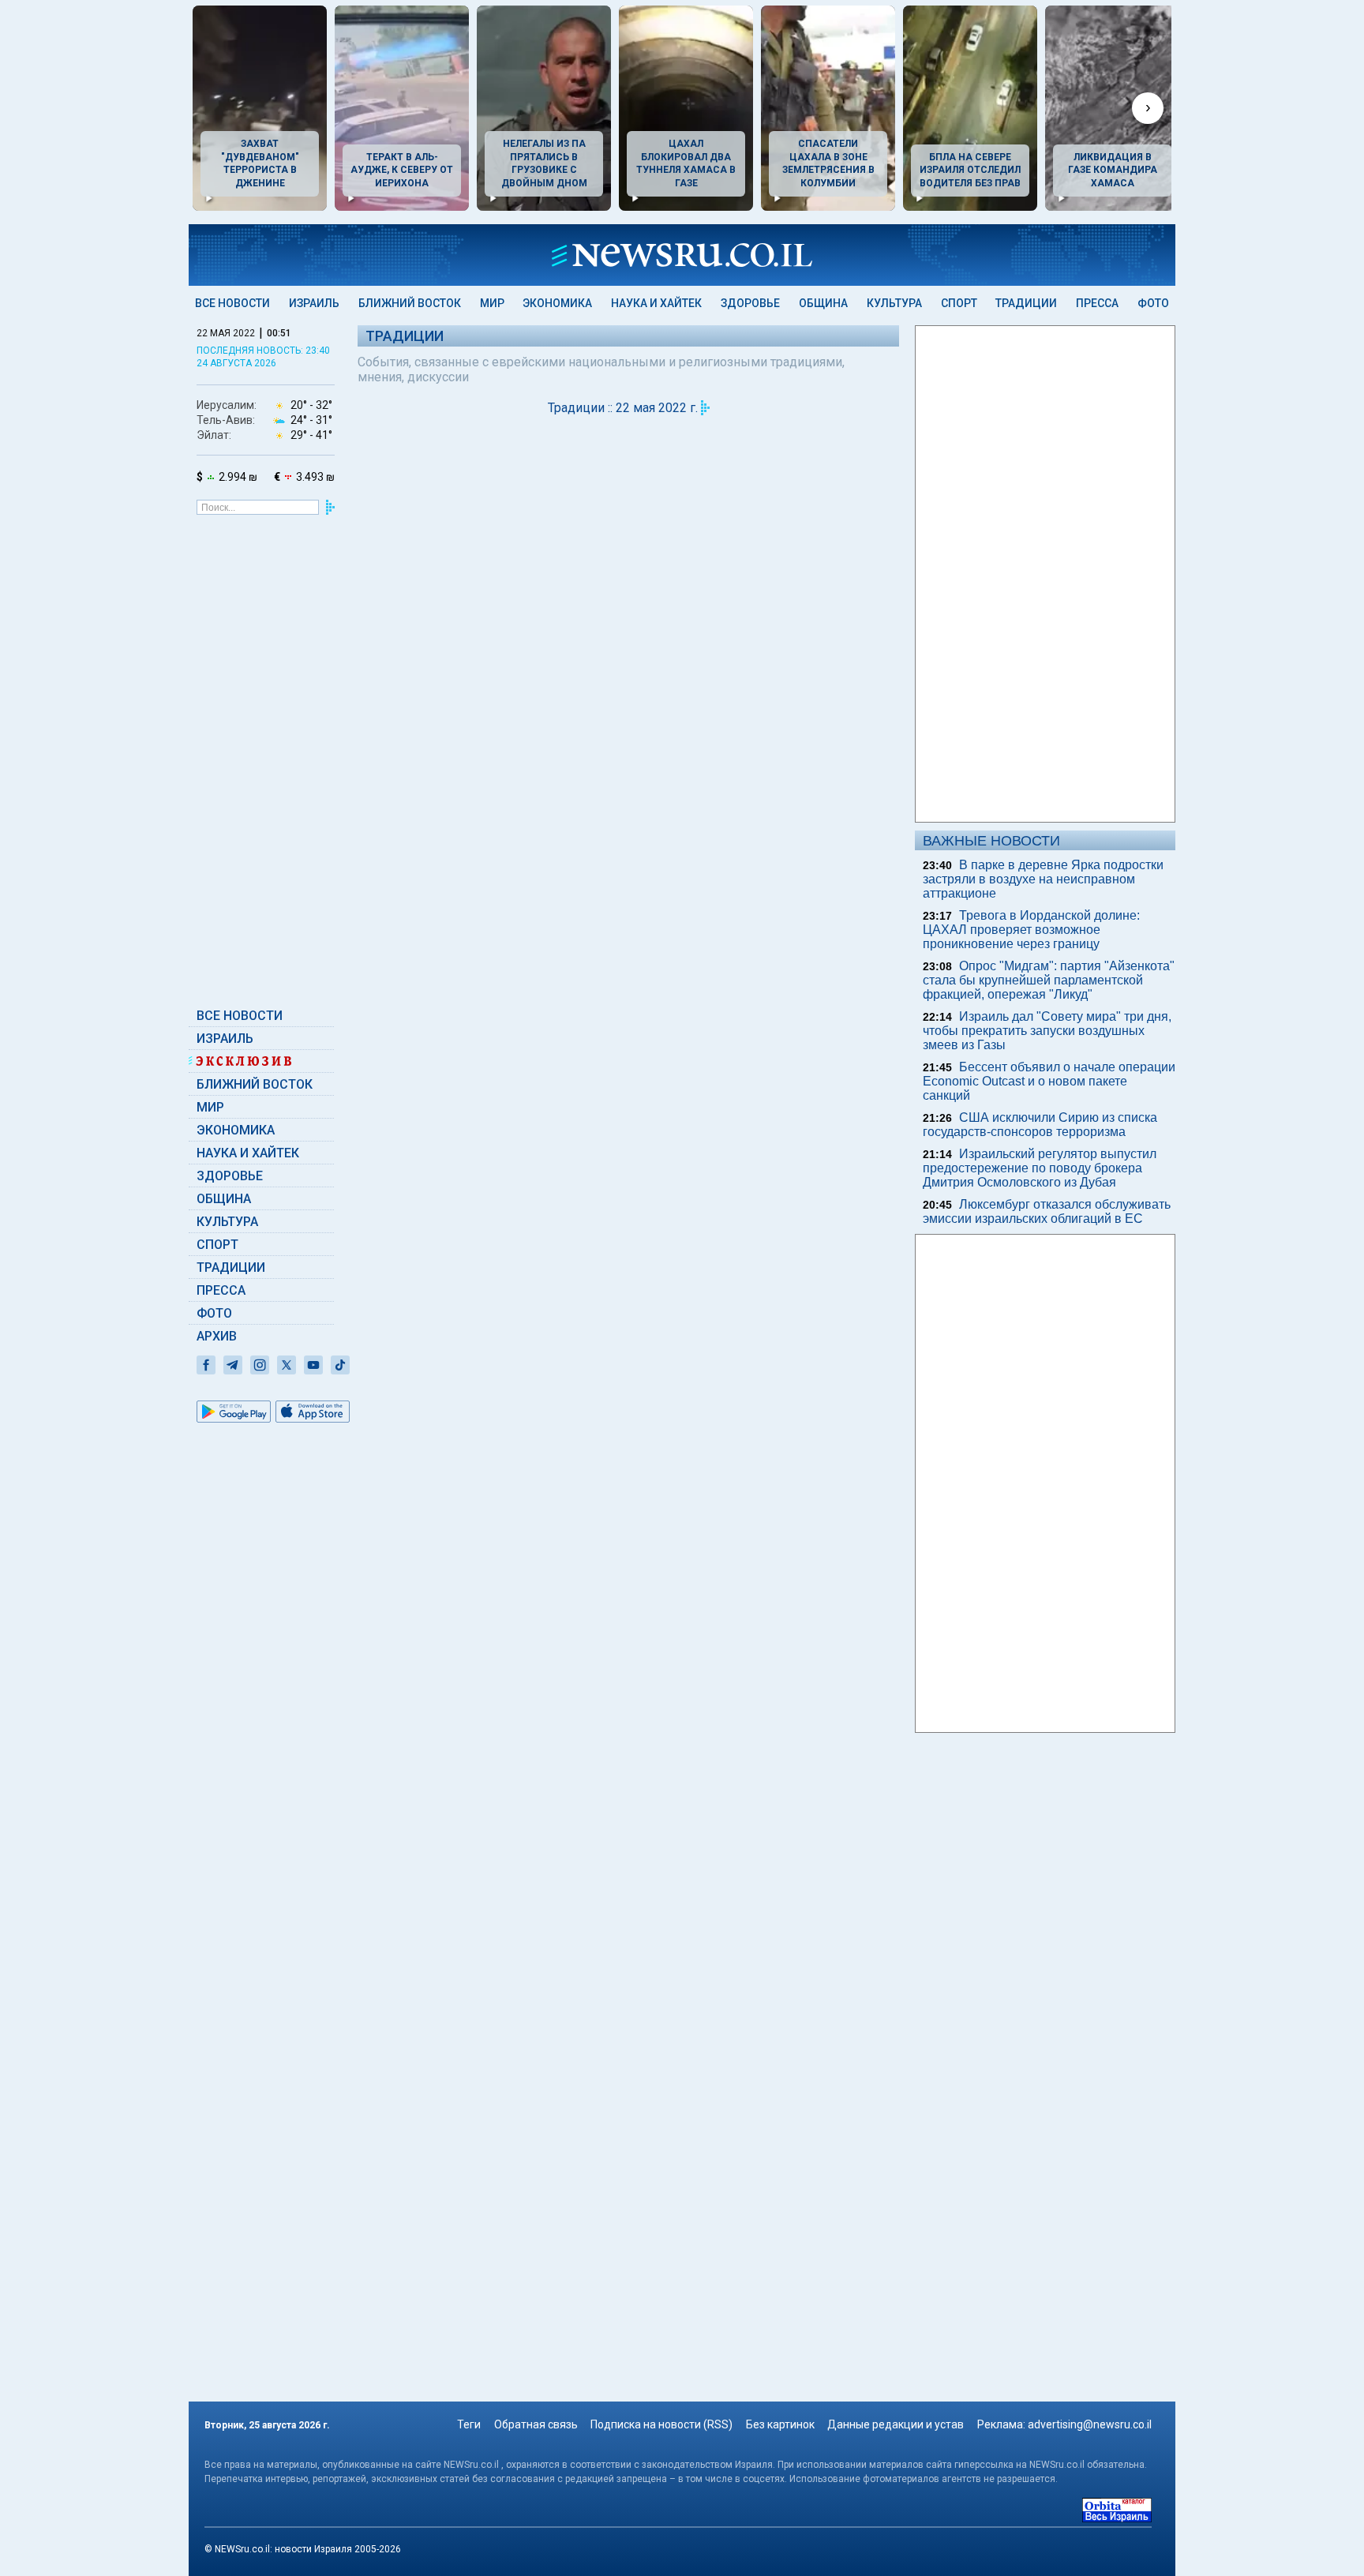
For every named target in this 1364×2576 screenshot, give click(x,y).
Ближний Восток (410, 303)
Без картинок (780, 2424)
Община (823, 303)
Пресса (1097, 303)
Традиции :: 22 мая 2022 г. (623, 408)
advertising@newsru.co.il (1090, 2424)
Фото (1153, 303)
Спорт (959, 303)
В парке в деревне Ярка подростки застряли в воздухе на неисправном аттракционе (1043, 879)
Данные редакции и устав (896, 2424)
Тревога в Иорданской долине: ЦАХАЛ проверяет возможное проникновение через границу (1031, 930)
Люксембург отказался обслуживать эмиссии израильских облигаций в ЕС (1047, 1211)
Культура (894, 303)
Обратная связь (536, 2424)
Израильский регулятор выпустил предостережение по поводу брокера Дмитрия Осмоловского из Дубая (1040, 1168)
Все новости (232, 303)
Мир (492, 303)
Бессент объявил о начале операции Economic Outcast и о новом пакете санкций (1049, 1081)
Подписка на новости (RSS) (661, 2424)
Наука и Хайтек (656, 303)
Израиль (314, 303)
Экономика (557, 303)
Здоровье (750, 303)
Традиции (1026, 303)
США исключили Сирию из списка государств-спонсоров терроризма (1040, 1125)
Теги (469, 2424)
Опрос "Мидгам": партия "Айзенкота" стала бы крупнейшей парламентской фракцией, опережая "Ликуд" (1049, 980)
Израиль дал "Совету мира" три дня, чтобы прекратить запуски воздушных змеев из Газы (1047, 1031)
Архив (217, 1336)
